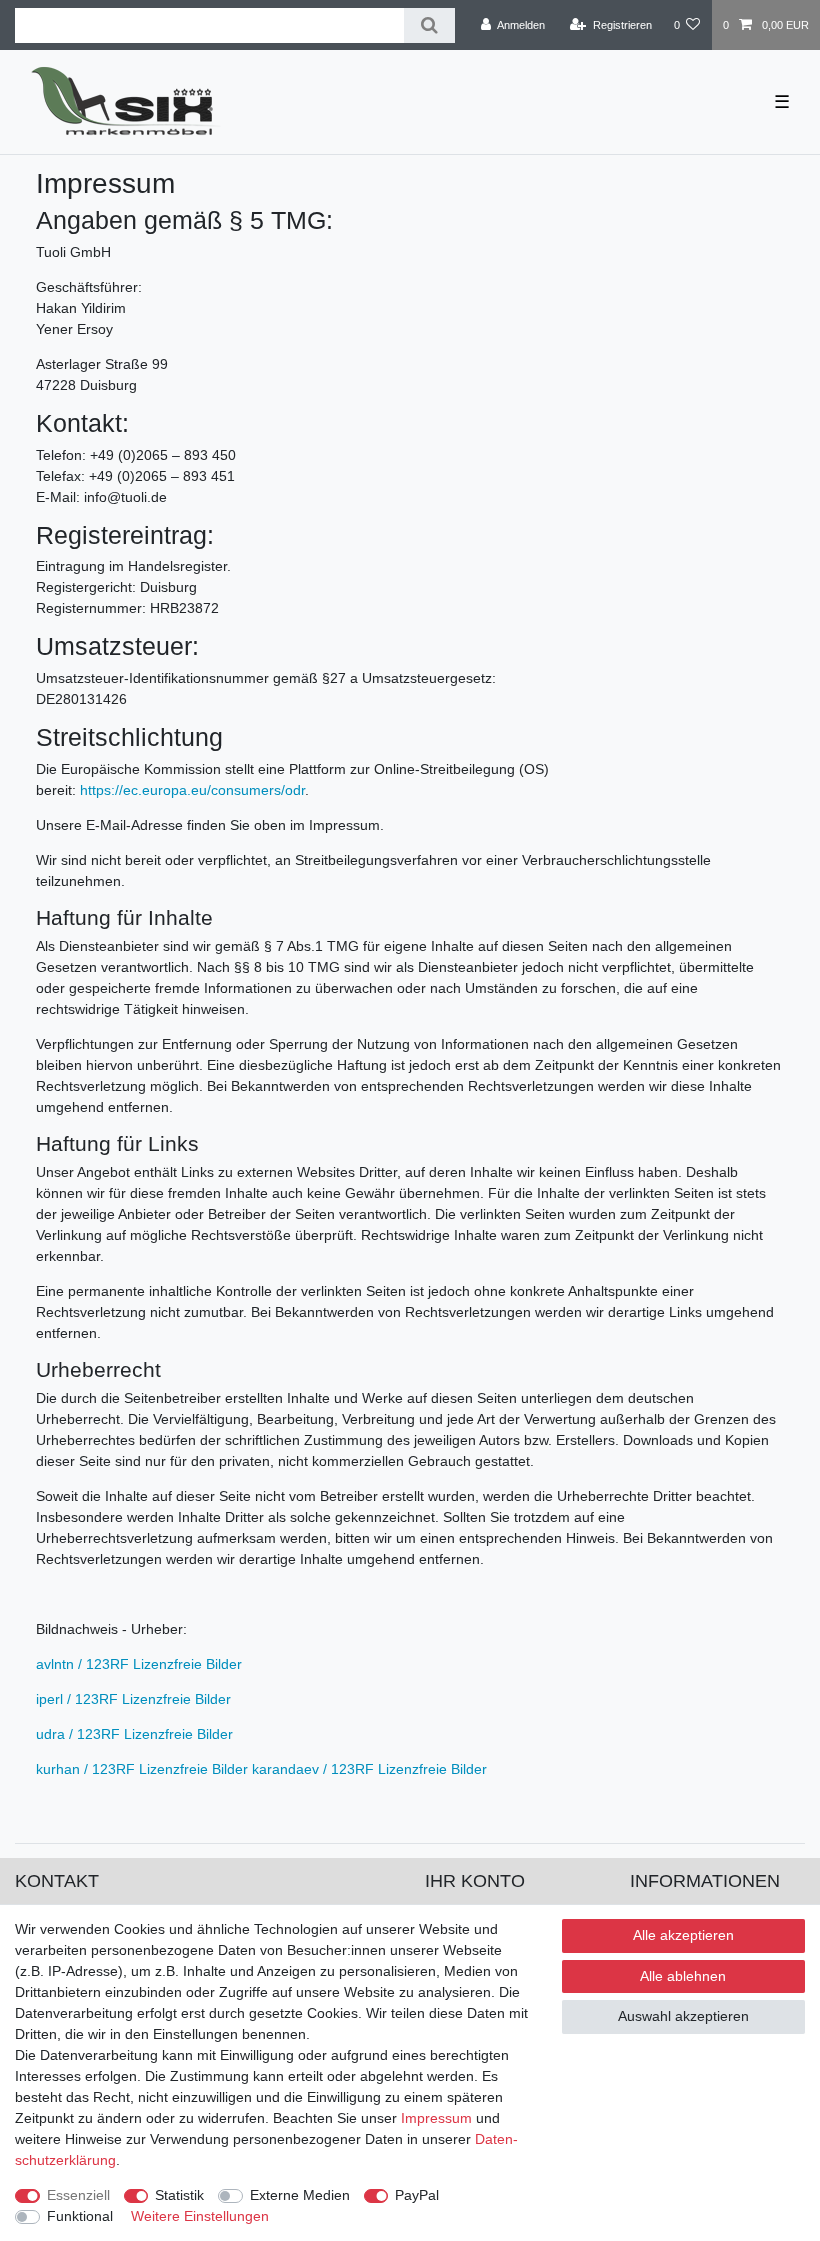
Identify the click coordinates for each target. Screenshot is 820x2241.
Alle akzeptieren (683, 1935)
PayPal (417, 2195)
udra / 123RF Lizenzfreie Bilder (134, 1734)
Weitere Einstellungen (200, 2216)
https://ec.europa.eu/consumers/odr (192, 790)
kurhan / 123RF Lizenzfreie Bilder (142, 1769)
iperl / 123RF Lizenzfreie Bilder (133, 1699)
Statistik (179, 2195)
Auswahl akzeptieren (683, 2016)
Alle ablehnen (683, 1976)
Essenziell (78, 2195)
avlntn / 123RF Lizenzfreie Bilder (139, 1664)
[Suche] (429, 25)
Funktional (80, 2216)
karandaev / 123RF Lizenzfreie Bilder (369, 1769)
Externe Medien (300, 2195)
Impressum (436, 2118)
